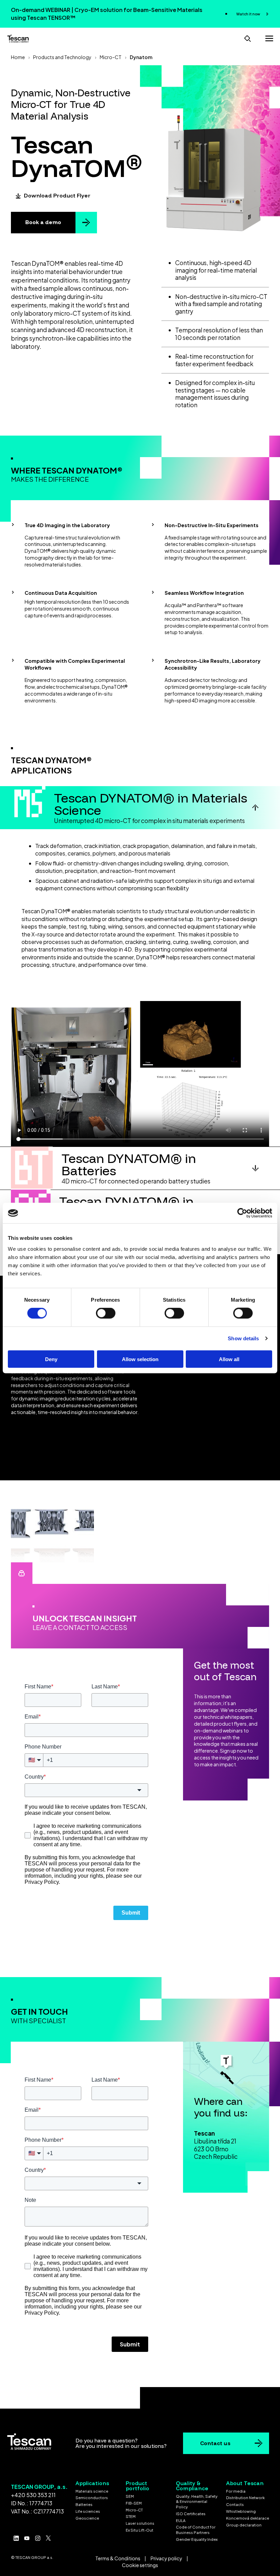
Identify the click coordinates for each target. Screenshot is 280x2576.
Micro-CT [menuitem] (134, 2510)
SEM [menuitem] (130, 2496)
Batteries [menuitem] (84, 2504)
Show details (243, 1338)
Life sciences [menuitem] (88, 2511)
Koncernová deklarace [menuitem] (248, 2518)
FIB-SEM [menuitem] (134, 2503)
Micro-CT (111, 57)
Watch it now (249, 14)
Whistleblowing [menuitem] (241, 2511)
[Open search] (248, 38)
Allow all (229, 1359)
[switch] (106, 1313)
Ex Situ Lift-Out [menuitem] (139, 2530)
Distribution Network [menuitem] (245, 2498)
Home (18, 57)
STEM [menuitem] (131, 2516)
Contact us (215, 2443)
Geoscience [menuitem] (87, 2518)
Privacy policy (166, 2558)
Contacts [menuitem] (235, 2504)
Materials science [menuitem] (92, 2491)
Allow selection (140, 1359)
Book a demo (43, 222)
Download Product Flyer (57, 195)
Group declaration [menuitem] (244, 2525)
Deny (51, 1359)
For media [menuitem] (236, 2491)
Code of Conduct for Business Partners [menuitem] (196, 2530)
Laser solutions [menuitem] (140, 2523)
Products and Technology (62, 57)
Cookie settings (140, 2565)
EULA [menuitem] (181, 2520)
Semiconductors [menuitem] (92, 2498)
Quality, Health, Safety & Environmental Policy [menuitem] (197, 2502)
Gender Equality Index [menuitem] (197, 2539)
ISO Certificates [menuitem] (191, 2514)
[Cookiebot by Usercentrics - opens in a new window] (242, 1213)
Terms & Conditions (118, 2558)
